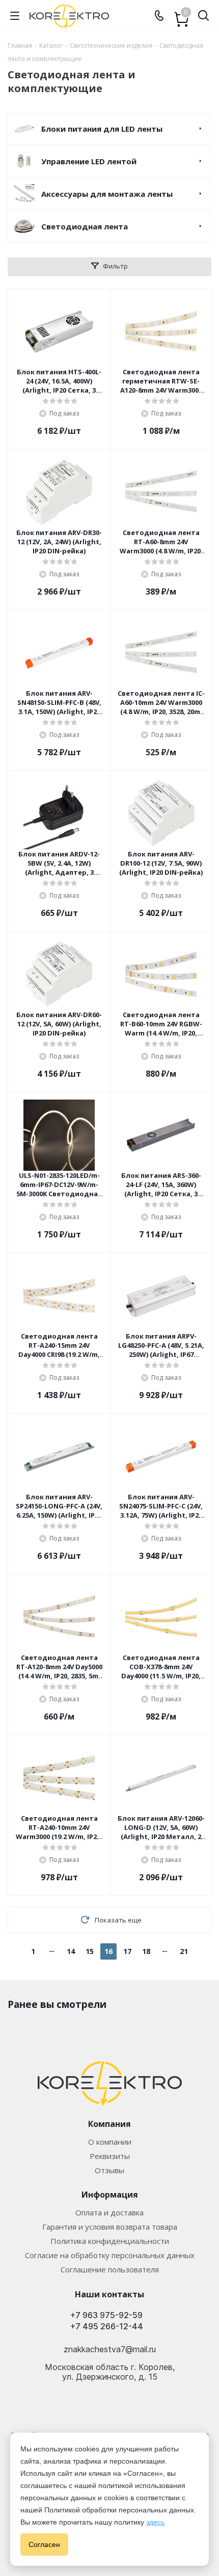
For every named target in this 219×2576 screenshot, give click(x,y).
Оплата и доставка (109, 2212)
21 (184, 1951)
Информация (110, 2195)
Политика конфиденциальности (110, 2241)
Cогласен (44, 2544)
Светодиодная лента (85, 226)
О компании (110, 2142)
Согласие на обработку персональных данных (110, 2255)
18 (146, 1951)
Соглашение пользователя (110, 2269)
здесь (155, 2522)
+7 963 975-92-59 (106, 2315)
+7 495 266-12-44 (107, 2327)
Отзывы (109, 2170)
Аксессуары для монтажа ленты (107, 194)
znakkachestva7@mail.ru (110, 2349)
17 (127, 1951)
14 (71, 1951)
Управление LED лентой (89, 161)
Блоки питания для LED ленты (102, 129)
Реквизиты (110, 2156)
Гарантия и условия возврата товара (110, 2227)
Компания (109, 2124)
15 (90, 1951)
